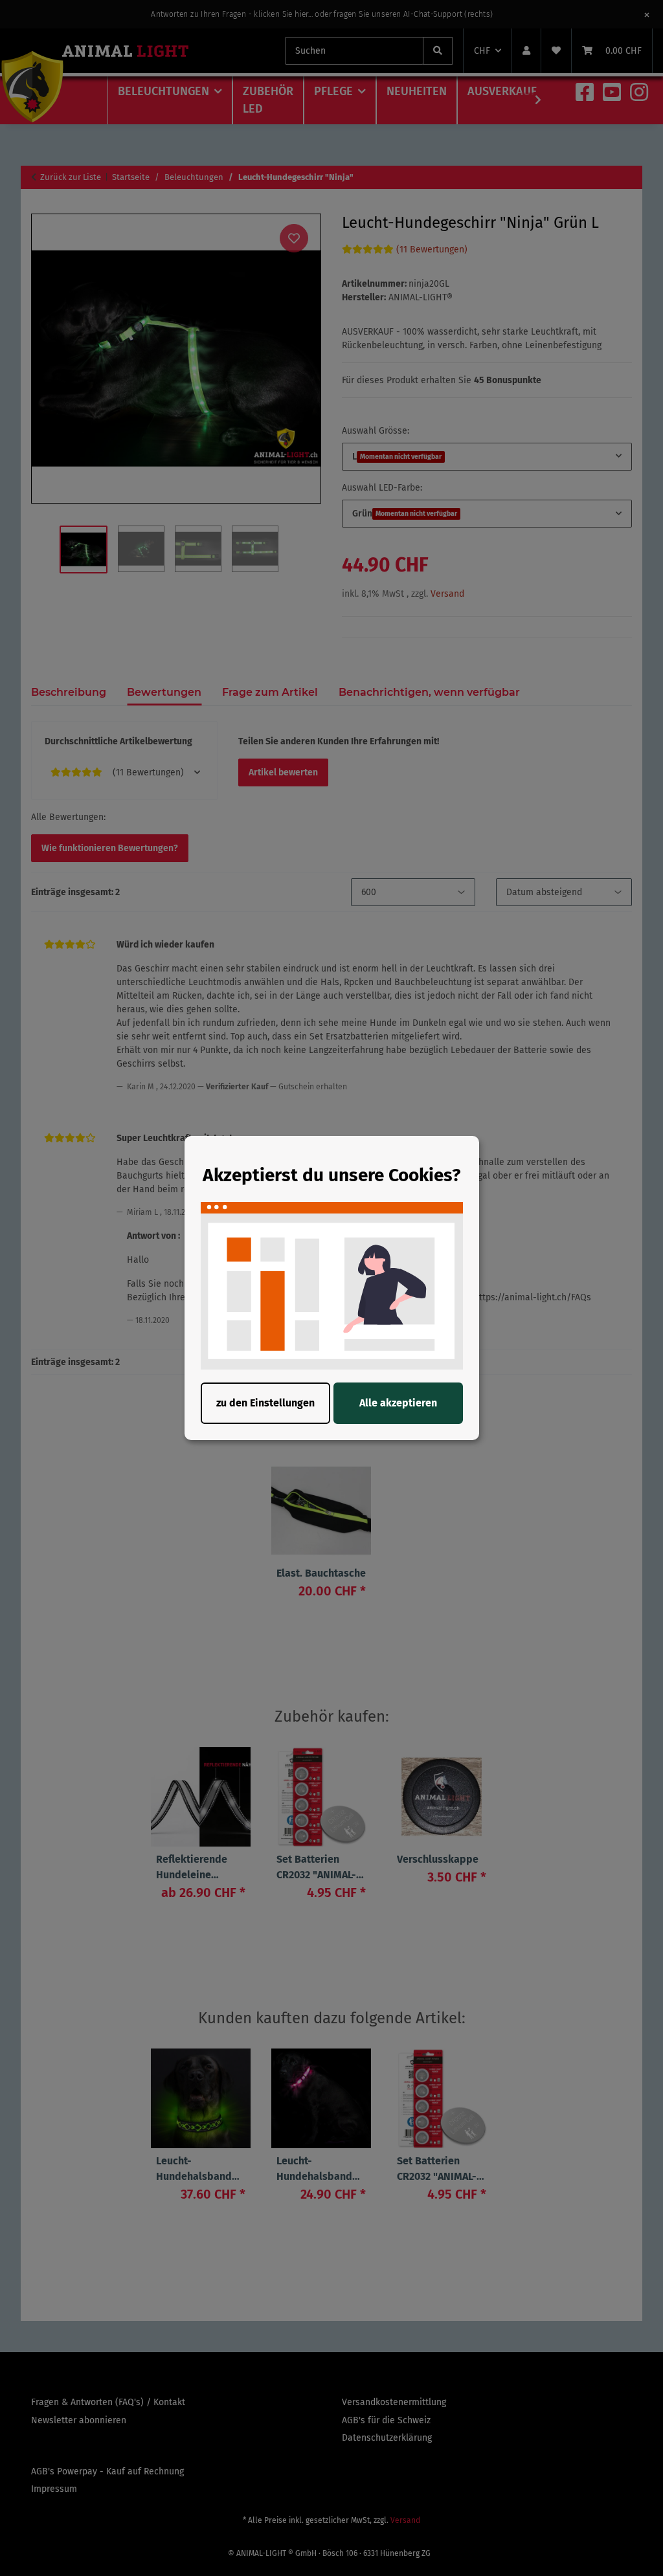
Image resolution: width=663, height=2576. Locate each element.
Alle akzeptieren (398, 1403)
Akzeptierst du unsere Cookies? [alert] (331, 1175)
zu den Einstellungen (265, 1403)
